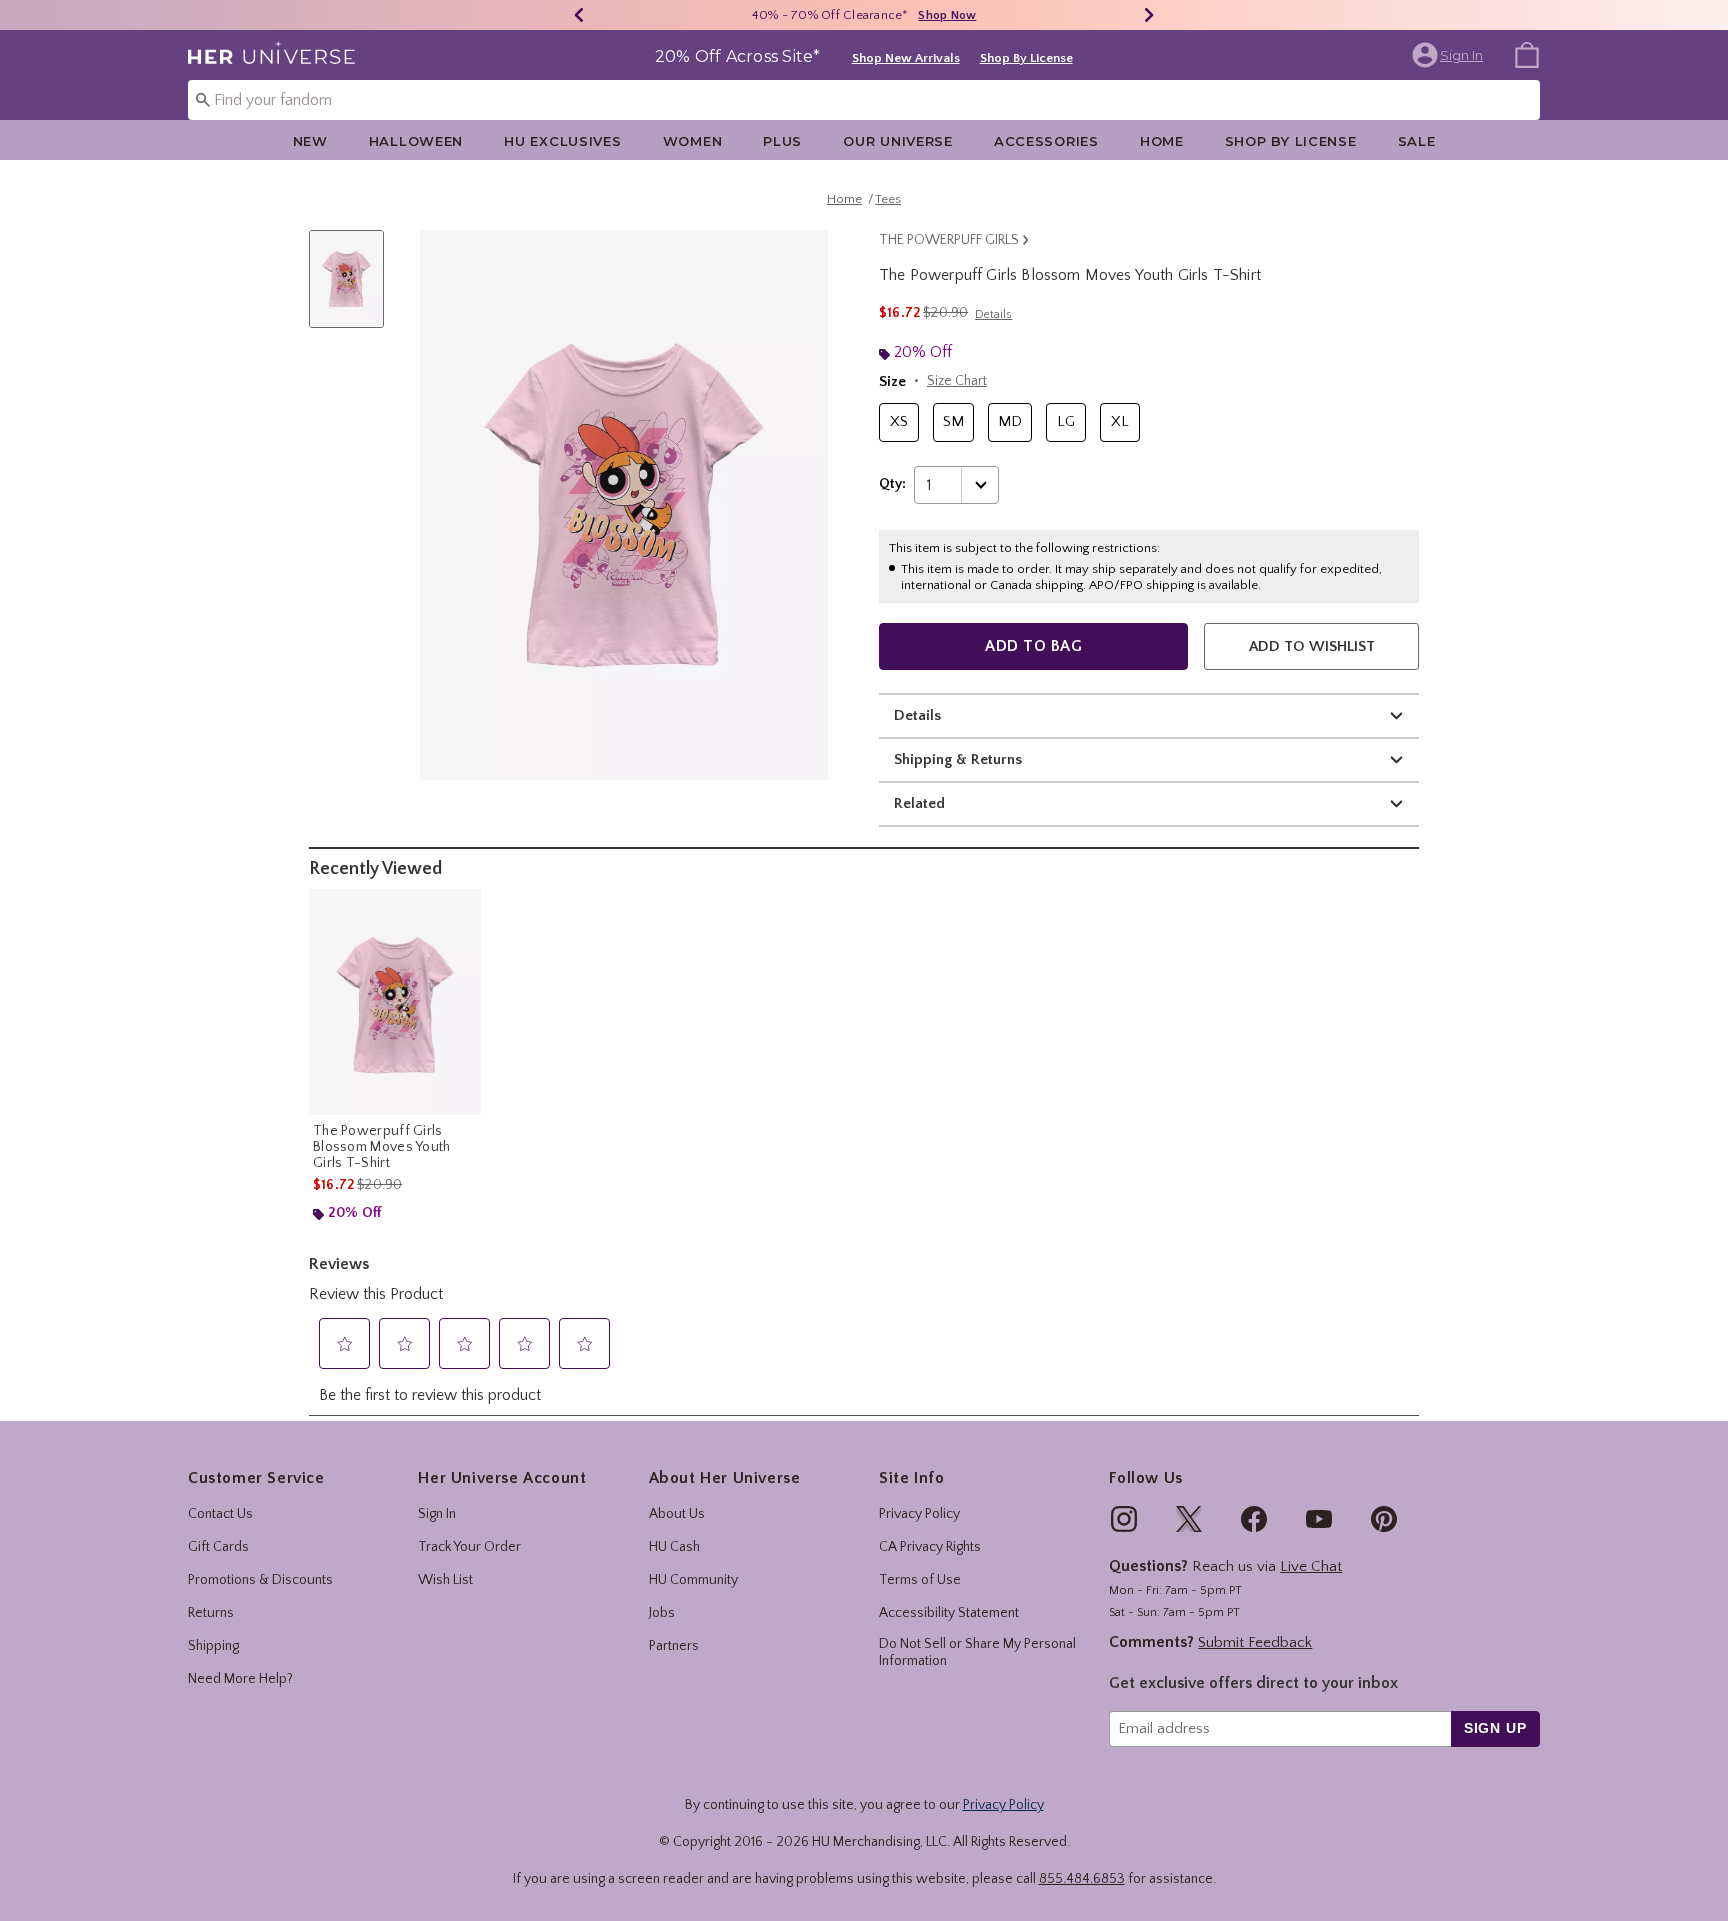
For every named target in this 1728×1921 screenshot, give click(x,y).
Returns (211, 1613)
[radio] (899, 422)
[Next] (1149, 15)
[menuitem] (1527, 54)
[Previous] (579, 15)
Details (917, 715)
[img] (1124, 1519)
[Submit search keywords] (203, 99)
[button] (1449, 55)
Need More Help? (240, 1679)
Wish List (445, 1580)
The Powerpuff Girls (949, 240)
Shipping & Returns (958, 759)
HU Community (693, 1580)
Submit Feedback (1255, 1642)
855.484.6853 (1082, 1879)
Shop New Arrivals (906, 58)
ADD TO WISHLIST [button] (1312, 646)
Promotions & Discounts (260, 1580)
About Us (677, 1514)
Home (1162, 141)
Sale (1417, 141)
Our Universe (898, 141)
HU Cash (674, 1547)
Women (693, 141)
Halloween (416, 141)
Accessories (1046, 141)
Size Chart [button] (957, 381)
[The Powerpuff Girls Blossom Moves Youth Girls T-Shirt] (395, 1002)
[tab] (354, 289)
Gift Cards (218, 1547)
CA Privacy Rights (930, 1547)
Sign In (437, 1514)
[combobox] (864, 100)
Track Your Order (469, 1547)
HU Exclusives (562, 141)
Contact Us (220, 1514)
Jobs (662, 1613)
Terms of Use (920, 1580)
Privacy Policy (919, 1514)
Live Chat (1311, 1566)
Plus (782, 141)
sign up (1495, 1728)
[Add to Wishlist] (461, 909)
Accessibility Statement (949, 1613)
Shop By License (1026, 58)
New (310, 141)
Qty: (892, 484)
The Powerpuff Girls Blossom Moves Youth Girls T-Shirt (382, 1147)
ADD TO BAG (1033, 646)
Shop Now (947, 15)
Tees (888, 199)
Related (919, 803)
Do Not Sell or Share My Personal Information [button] (977, 1652)
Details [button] (993, 314)
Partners (674, 1646)
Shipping (213, 1646)
